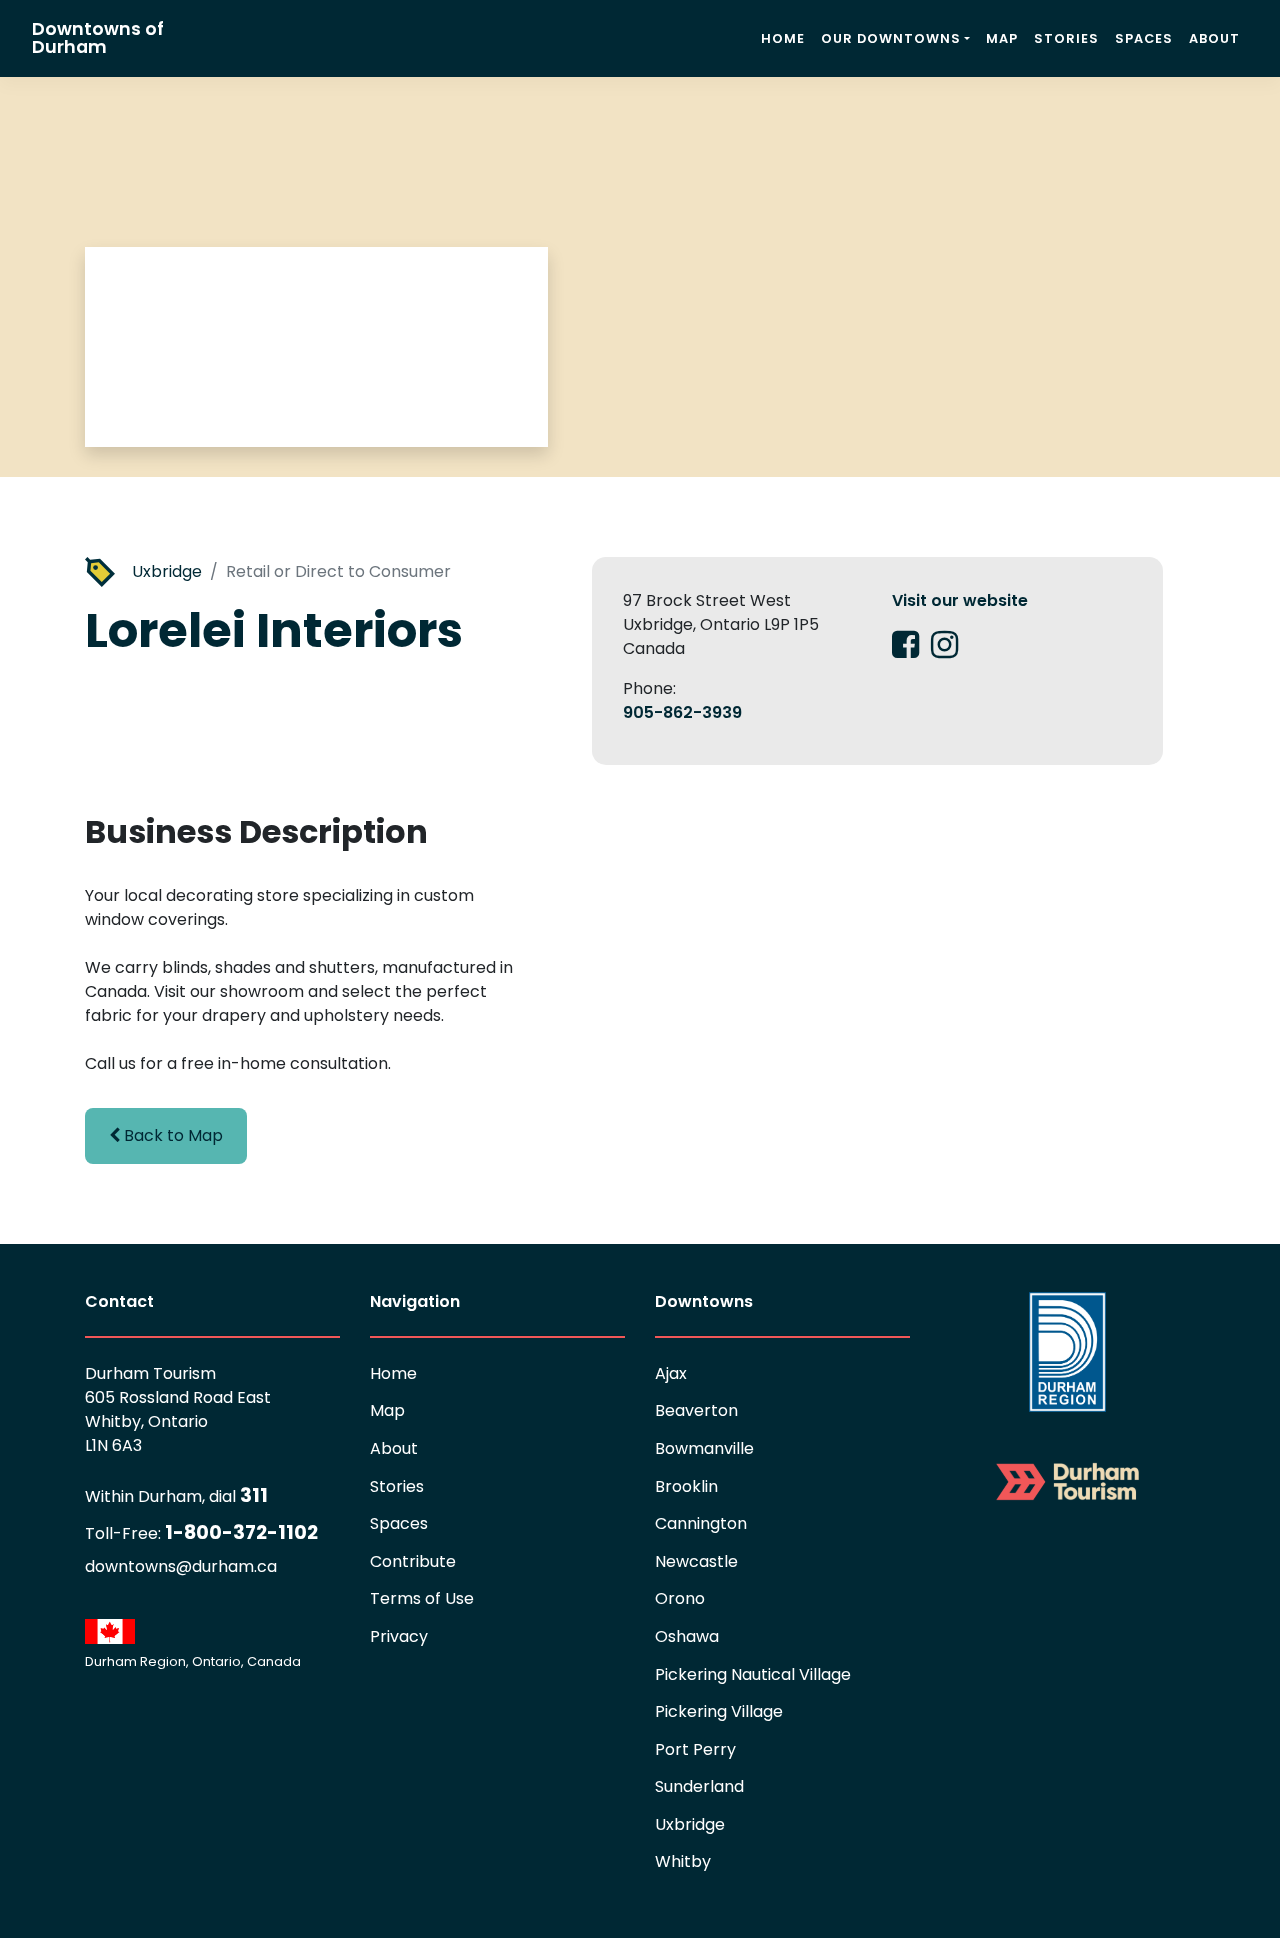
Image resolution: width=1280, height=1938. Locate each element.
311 (176, 1495)
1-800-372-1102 (201, 1532)
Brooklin (686, 1486)
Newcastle (696, 1561)
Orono (680, 1598)
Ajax (671, 1373)
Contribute (413, 1561)
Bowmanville (704, 1448)
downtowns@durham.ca (181, 1566)
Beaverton (696, 1410)
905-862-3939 (682, 712)
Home (783, 38)
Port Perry (695, 1749)
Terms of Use (422, 1598)
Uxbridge (167, 571)
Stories (1066, 38)
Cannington (701, 1523)
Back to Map (171, 1135)
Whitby (683, 1861)
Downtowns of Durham (98, 38)
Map (1002, 38)
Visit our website (960, 600)
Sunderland (699, 1786)
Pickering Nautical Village (753, 1674)
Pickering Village (719, 1711)
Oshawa (687, 1636)
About (1214, 38)
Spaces (1144, 38)
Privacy (399, 1636)
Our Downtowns (891, 38)
